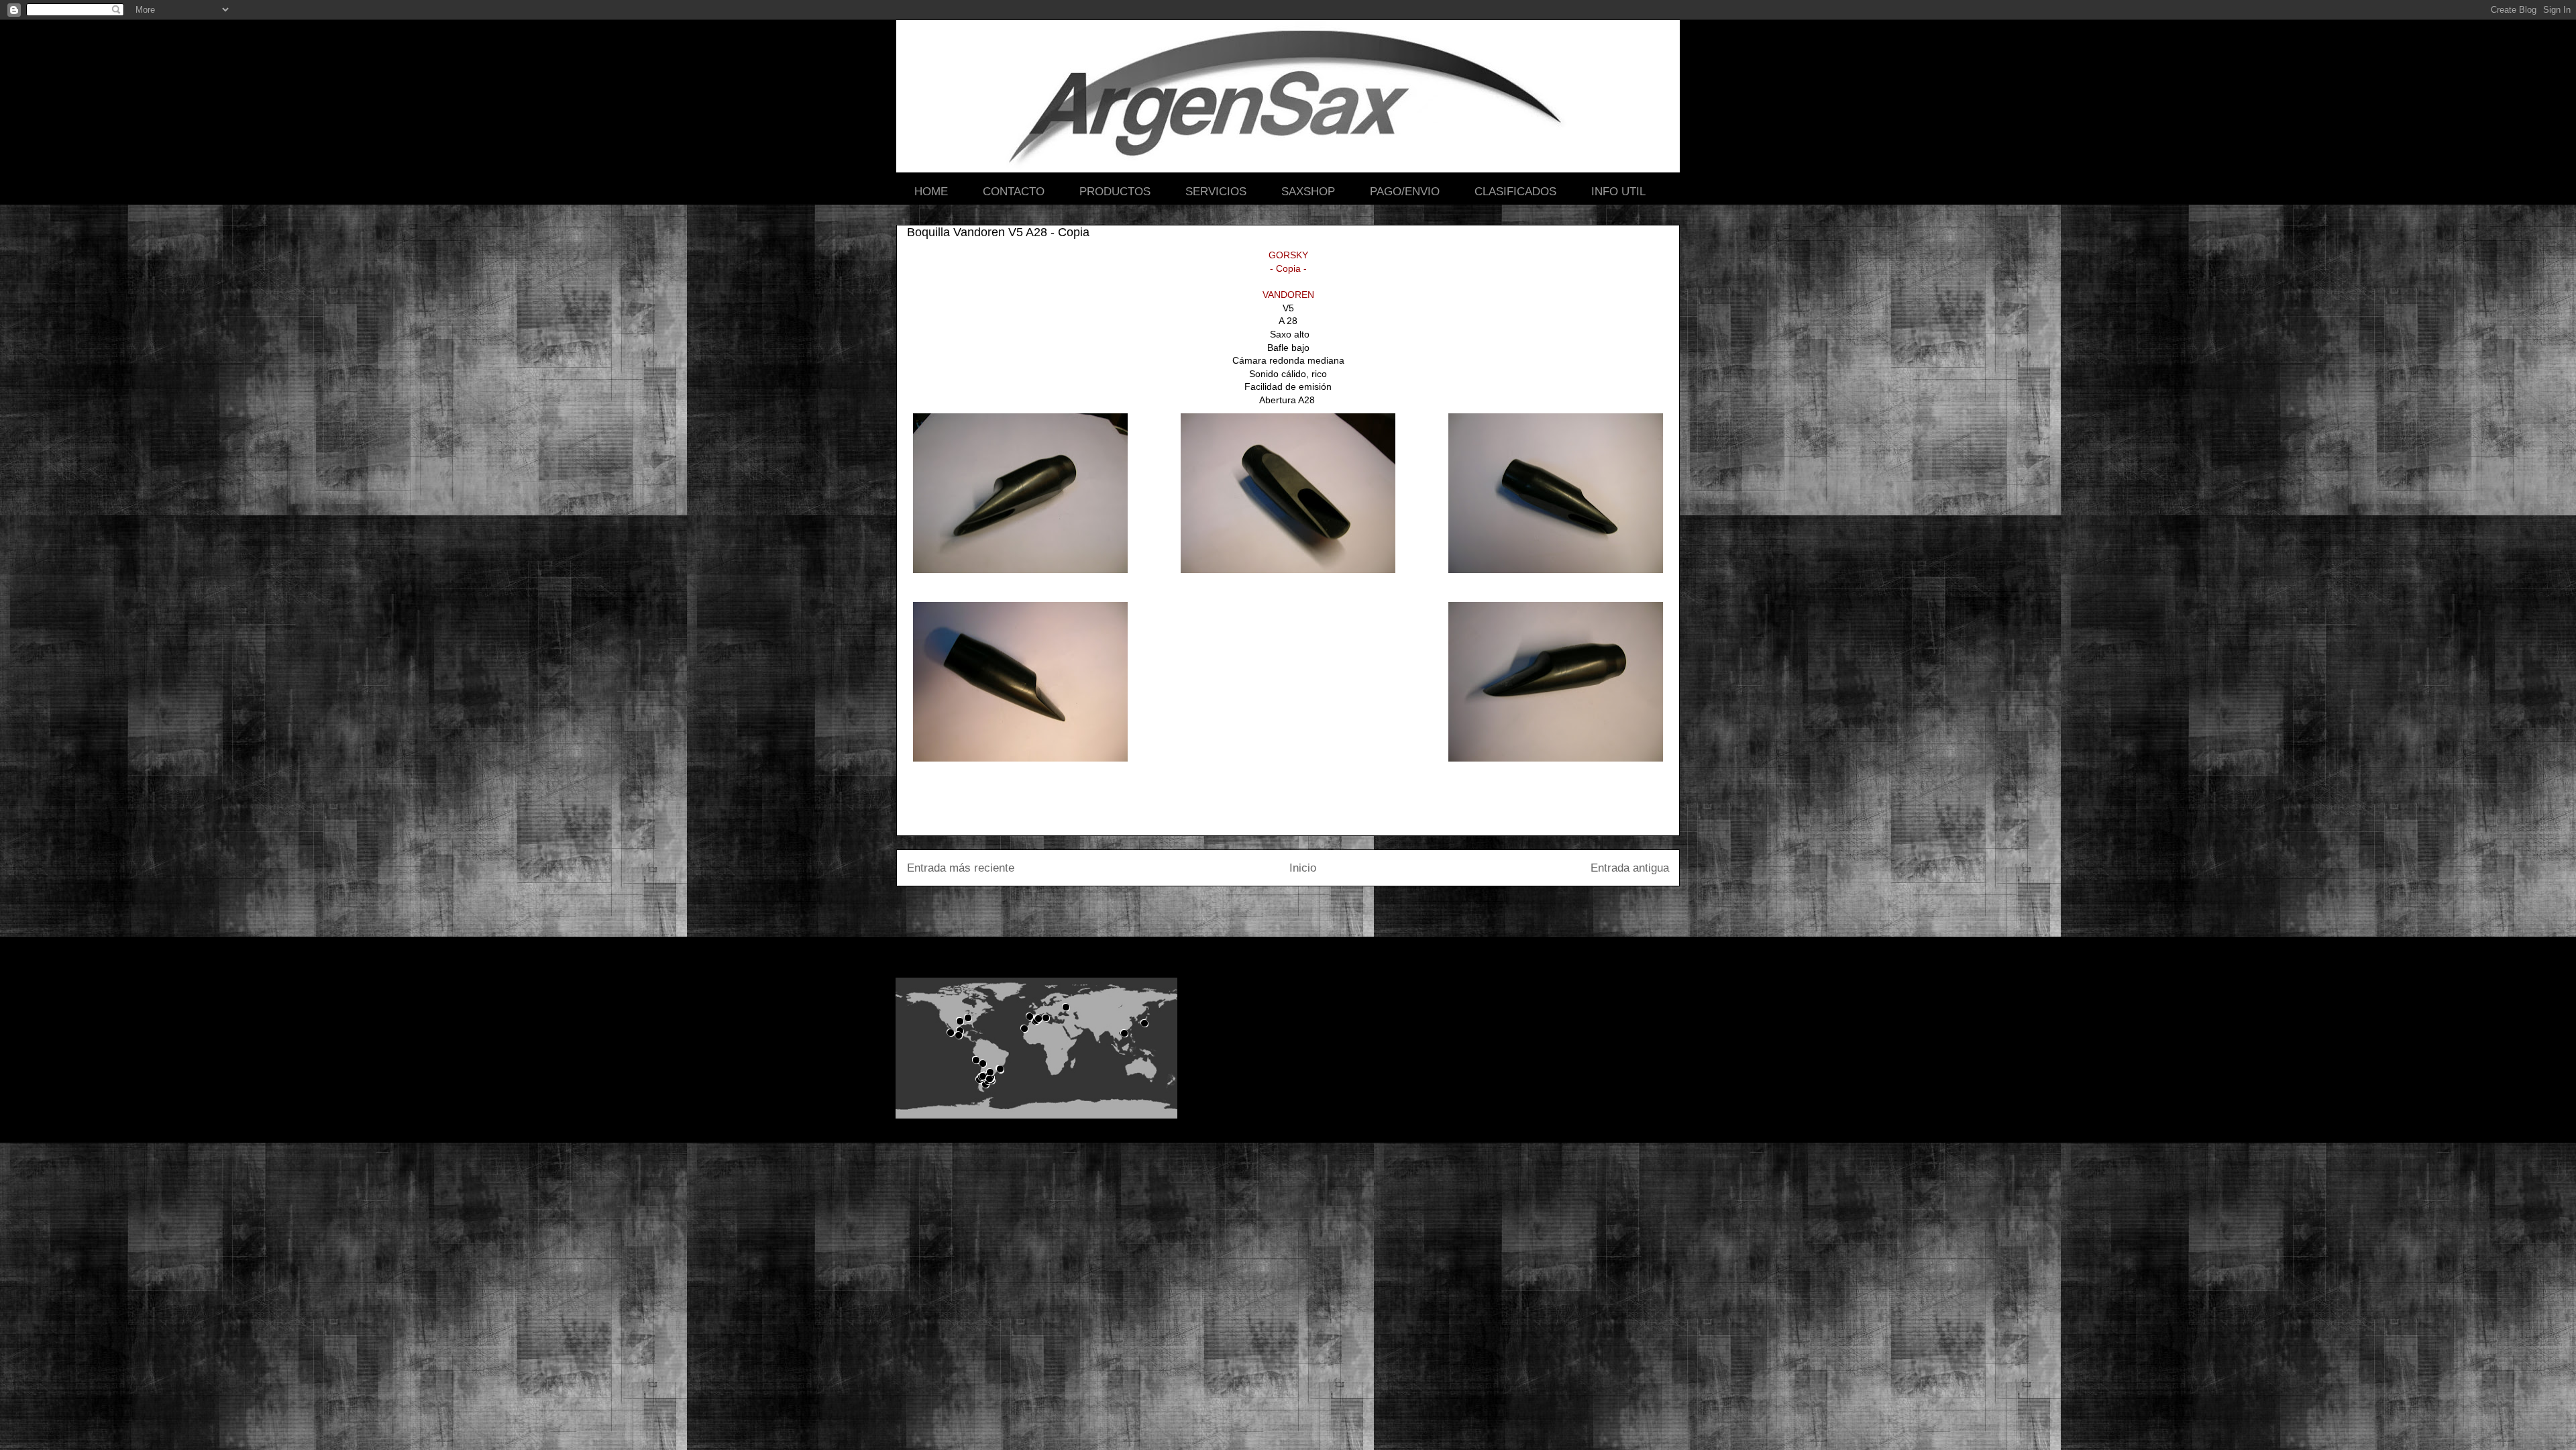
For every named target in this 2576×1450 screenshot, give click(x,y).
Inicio (1303, 868)
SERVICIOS (1216, 192)
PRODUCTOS (1115, 192)
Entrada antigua (1630, 868)
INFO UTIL (1618, 192)
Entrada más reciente (961, 868)
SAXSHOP (1308, 192)
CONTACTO (1014, 192)
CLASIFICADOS (1515, 192)
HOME (931, 192)
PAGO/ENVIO (1405, 192)
